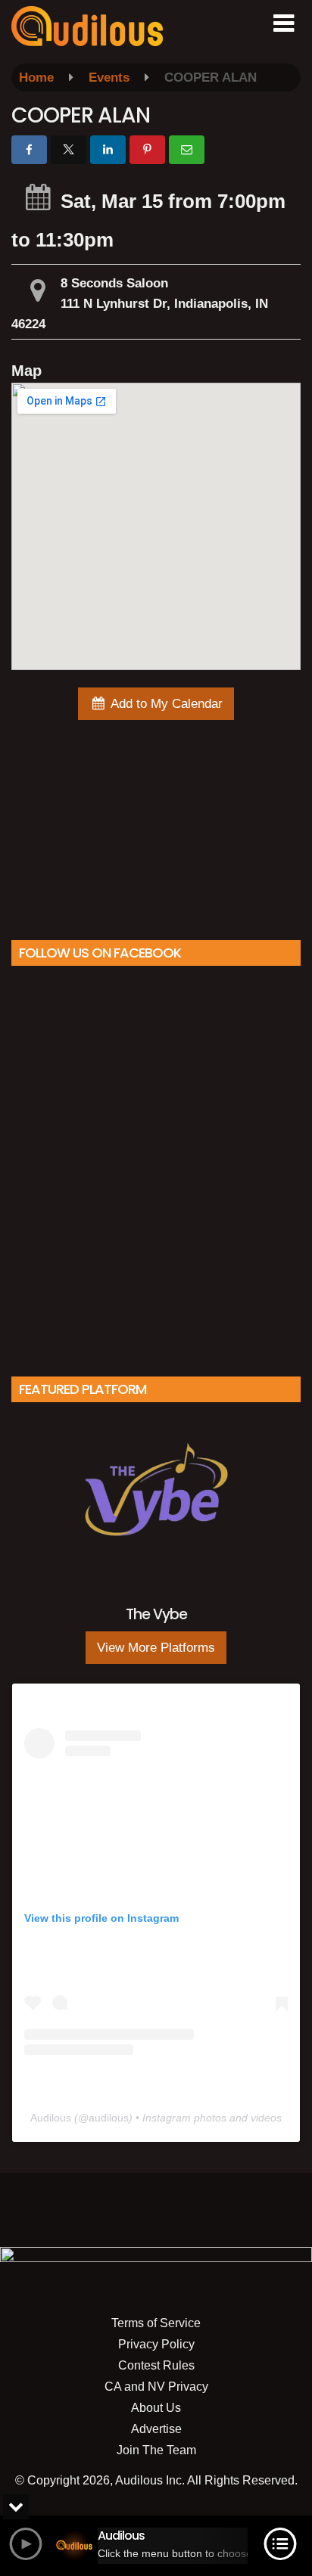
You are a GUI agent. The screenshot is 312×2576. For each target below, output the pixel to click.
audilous (109, 2118)
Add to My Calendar (165, 704)
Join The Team (156, 2450)
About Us (156, 2408)
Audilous (51, 2118)
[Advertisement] (156, 826)
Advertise (156, 2429)
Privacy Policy (156, 2344)
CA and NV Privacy (156, 2387)
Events (109, 78)
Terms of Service (156, 2323)
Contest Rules (156, 2365)
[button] (284, 23)
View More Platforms (156, 1648)
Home (36, 78)
